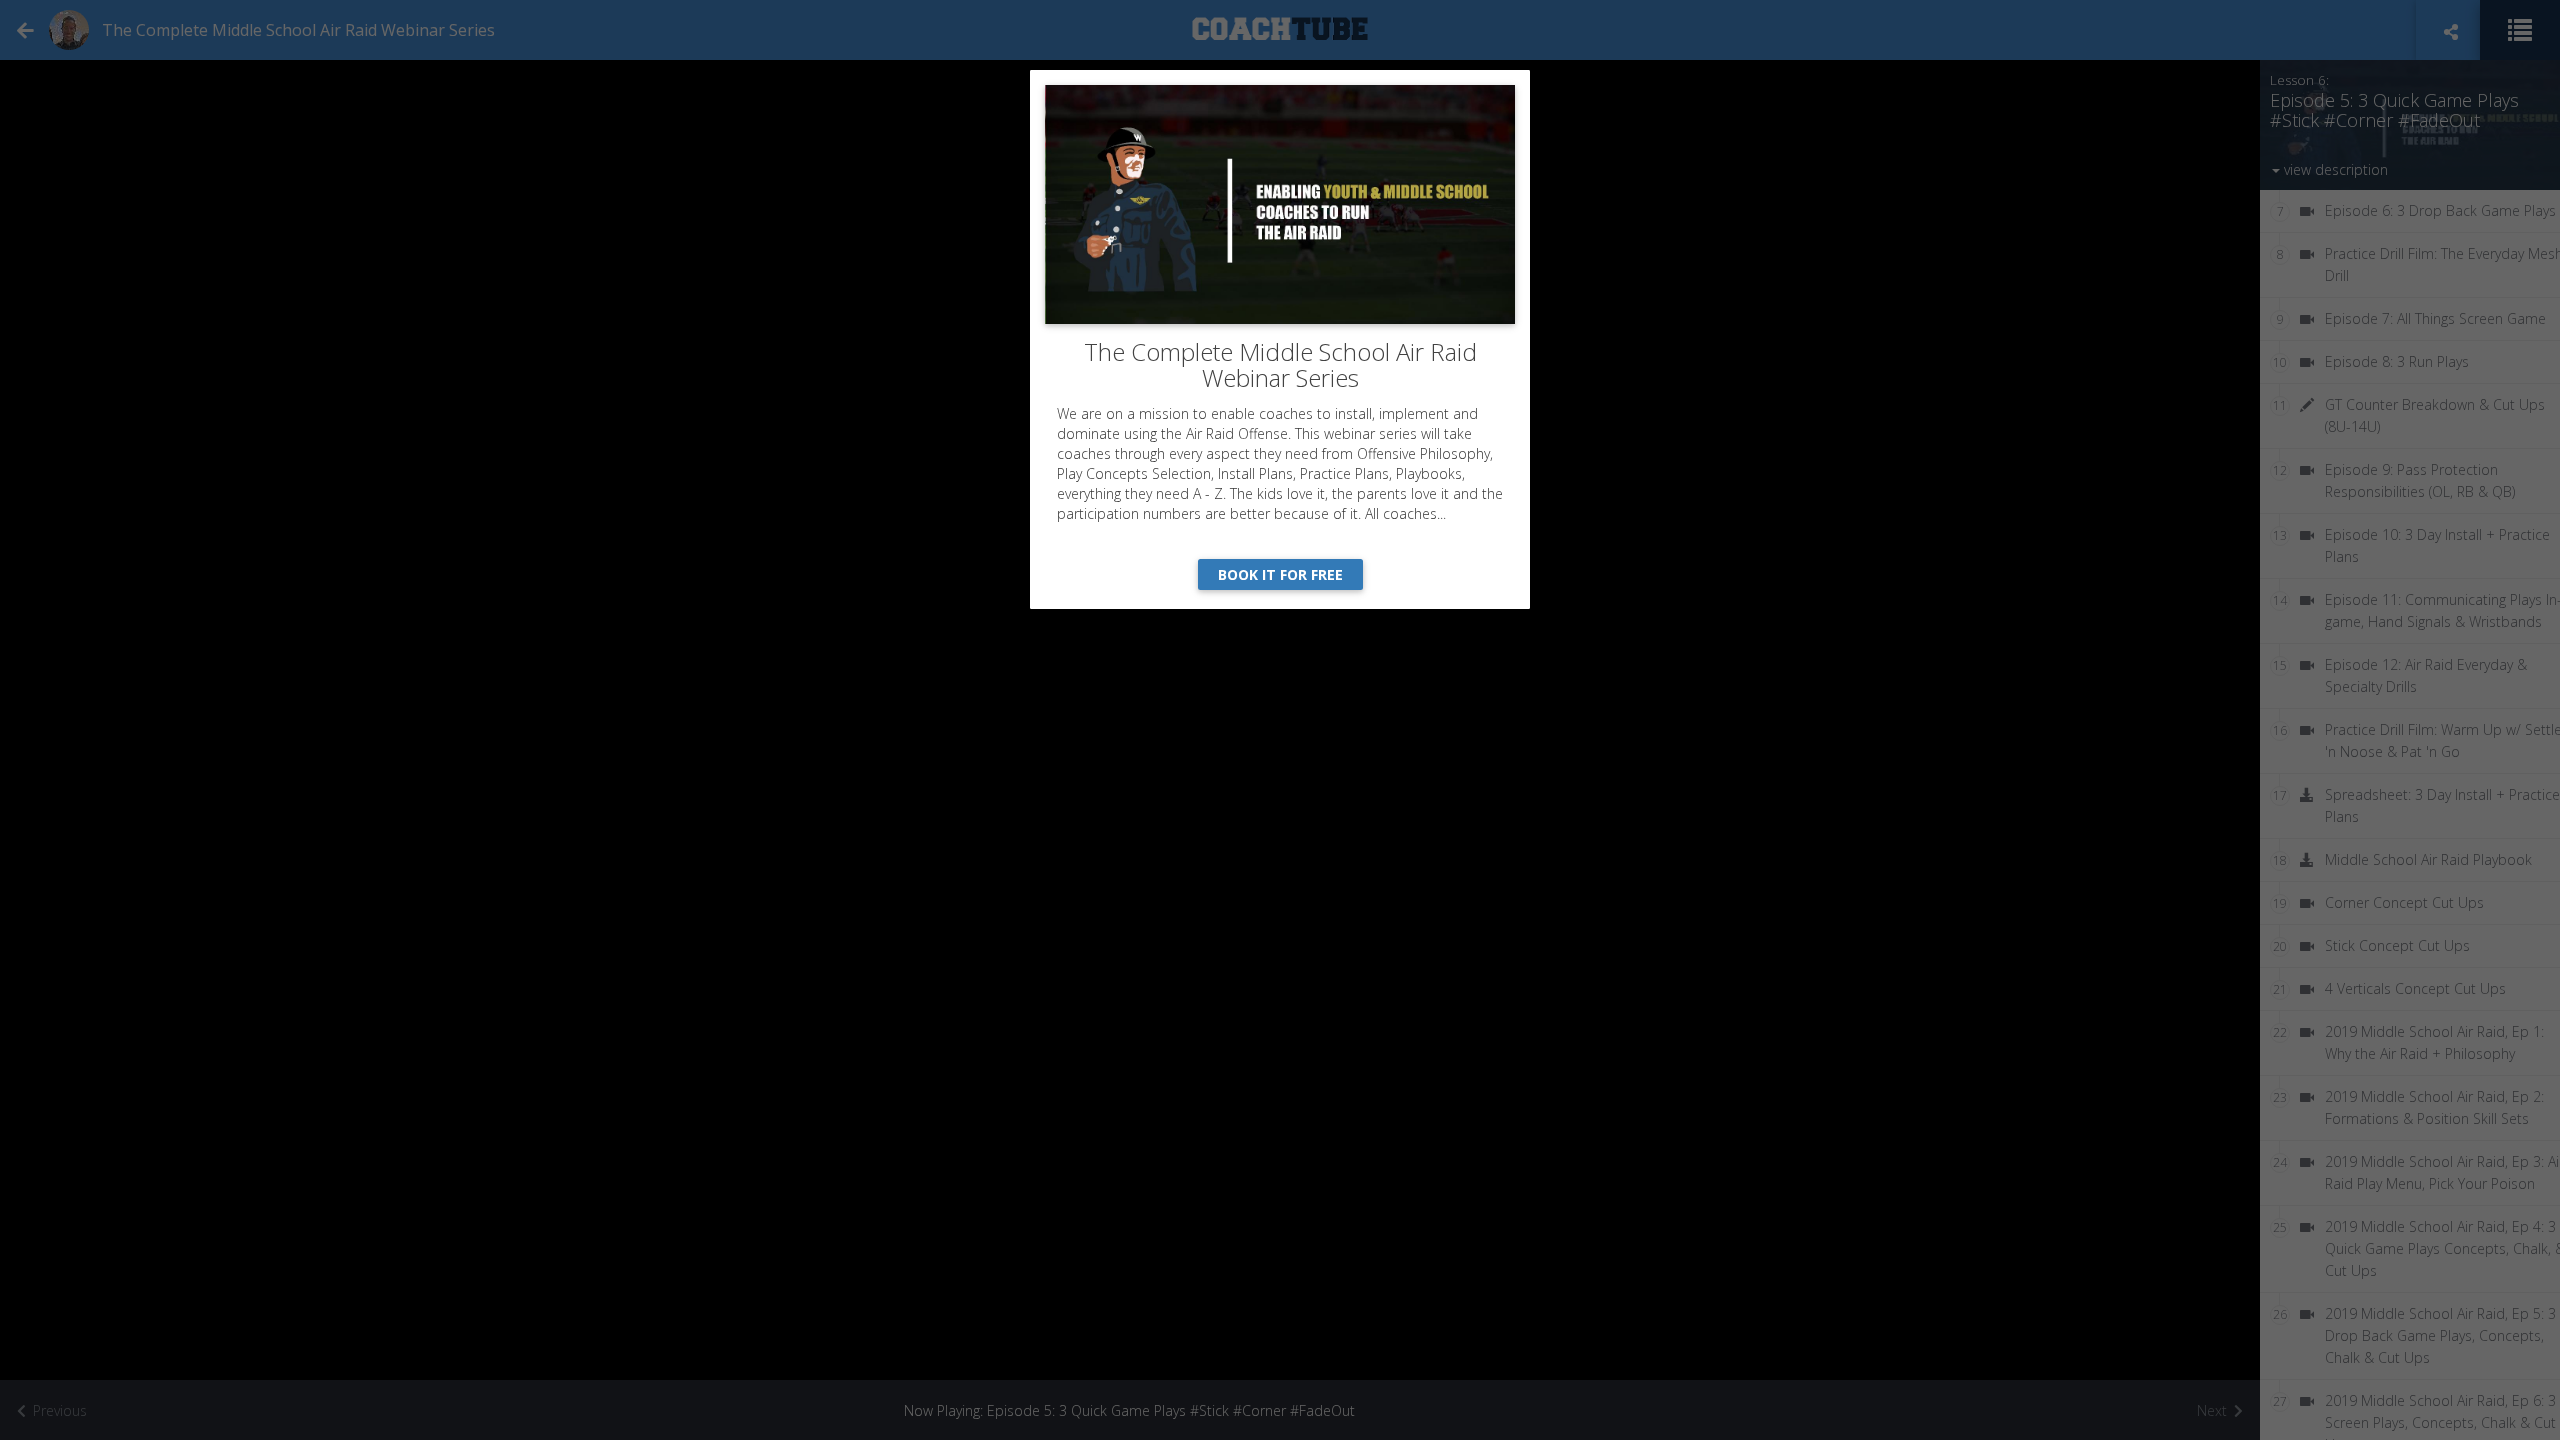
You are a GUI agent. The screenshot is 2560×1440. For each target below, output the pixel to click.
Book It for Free (1280, 574)
